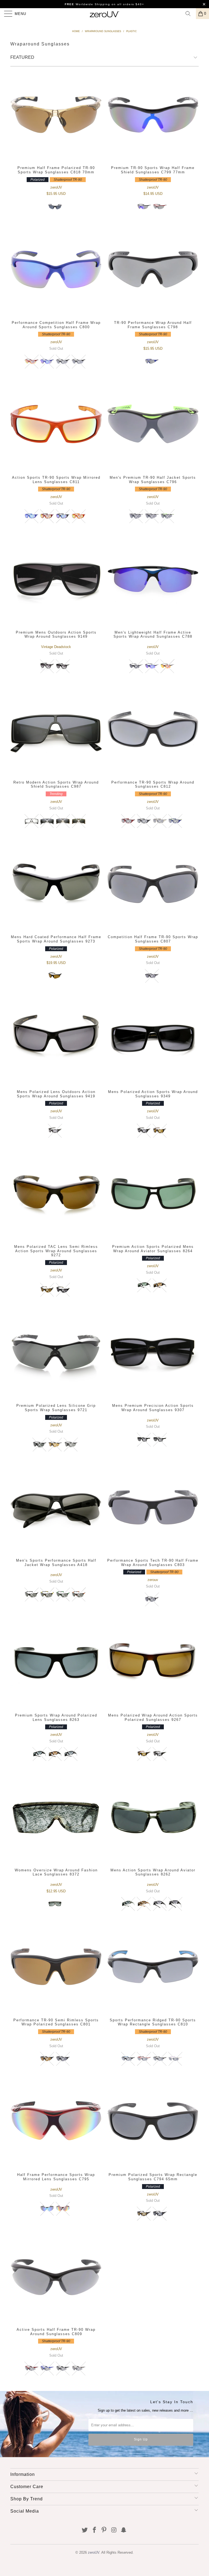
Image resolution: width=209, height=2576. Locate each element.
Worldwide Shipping (87, 4)
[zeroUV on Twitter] (85, 2530)
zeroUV (94, 2552)
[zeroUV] (104, 14)
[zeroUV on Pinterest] (104, 2530)
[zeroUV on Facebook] (94, 2530)
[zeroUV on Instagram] (114, 2530)
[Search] (190, 14)
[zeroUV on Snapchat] (124, 2530)
